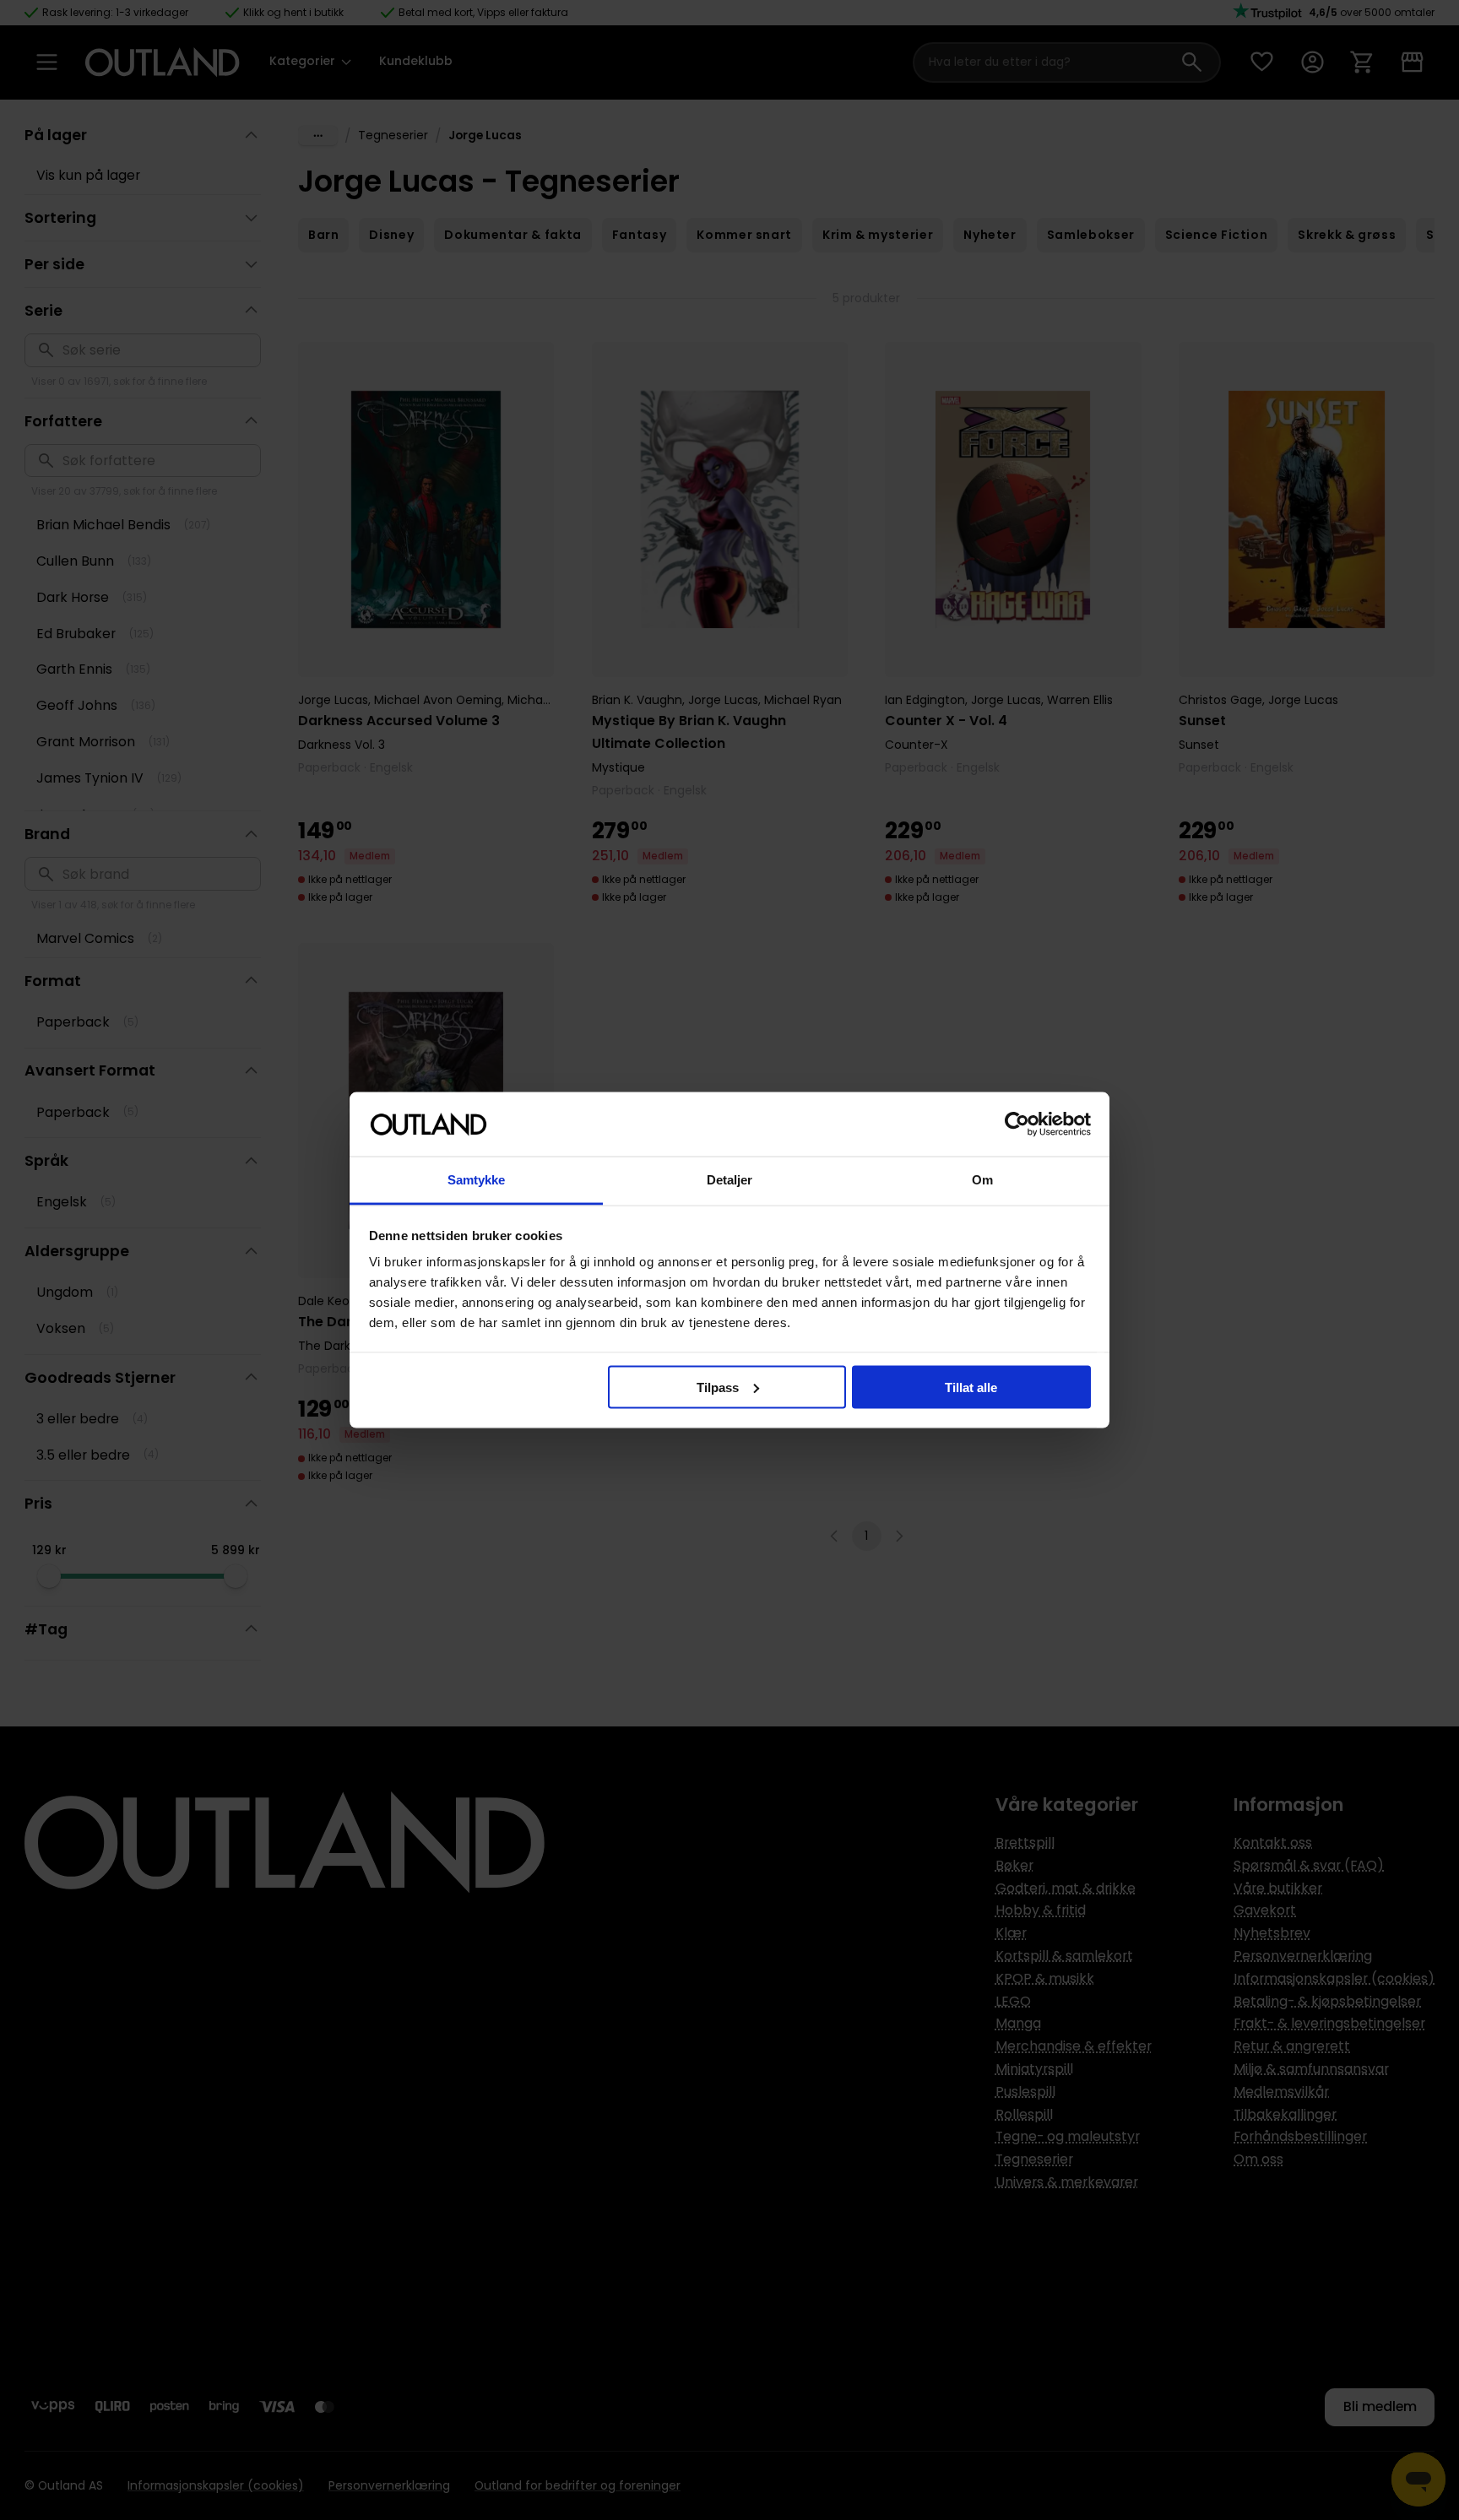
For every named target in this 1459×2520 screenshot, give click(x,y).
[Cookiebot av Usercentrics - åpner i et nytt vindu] (1017, 1125)
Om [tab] (982, 1180)
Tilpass (718, 1387)
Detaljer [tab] (730, 1180)
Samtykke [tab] (477, 1180)
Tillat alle (971, 1387)
